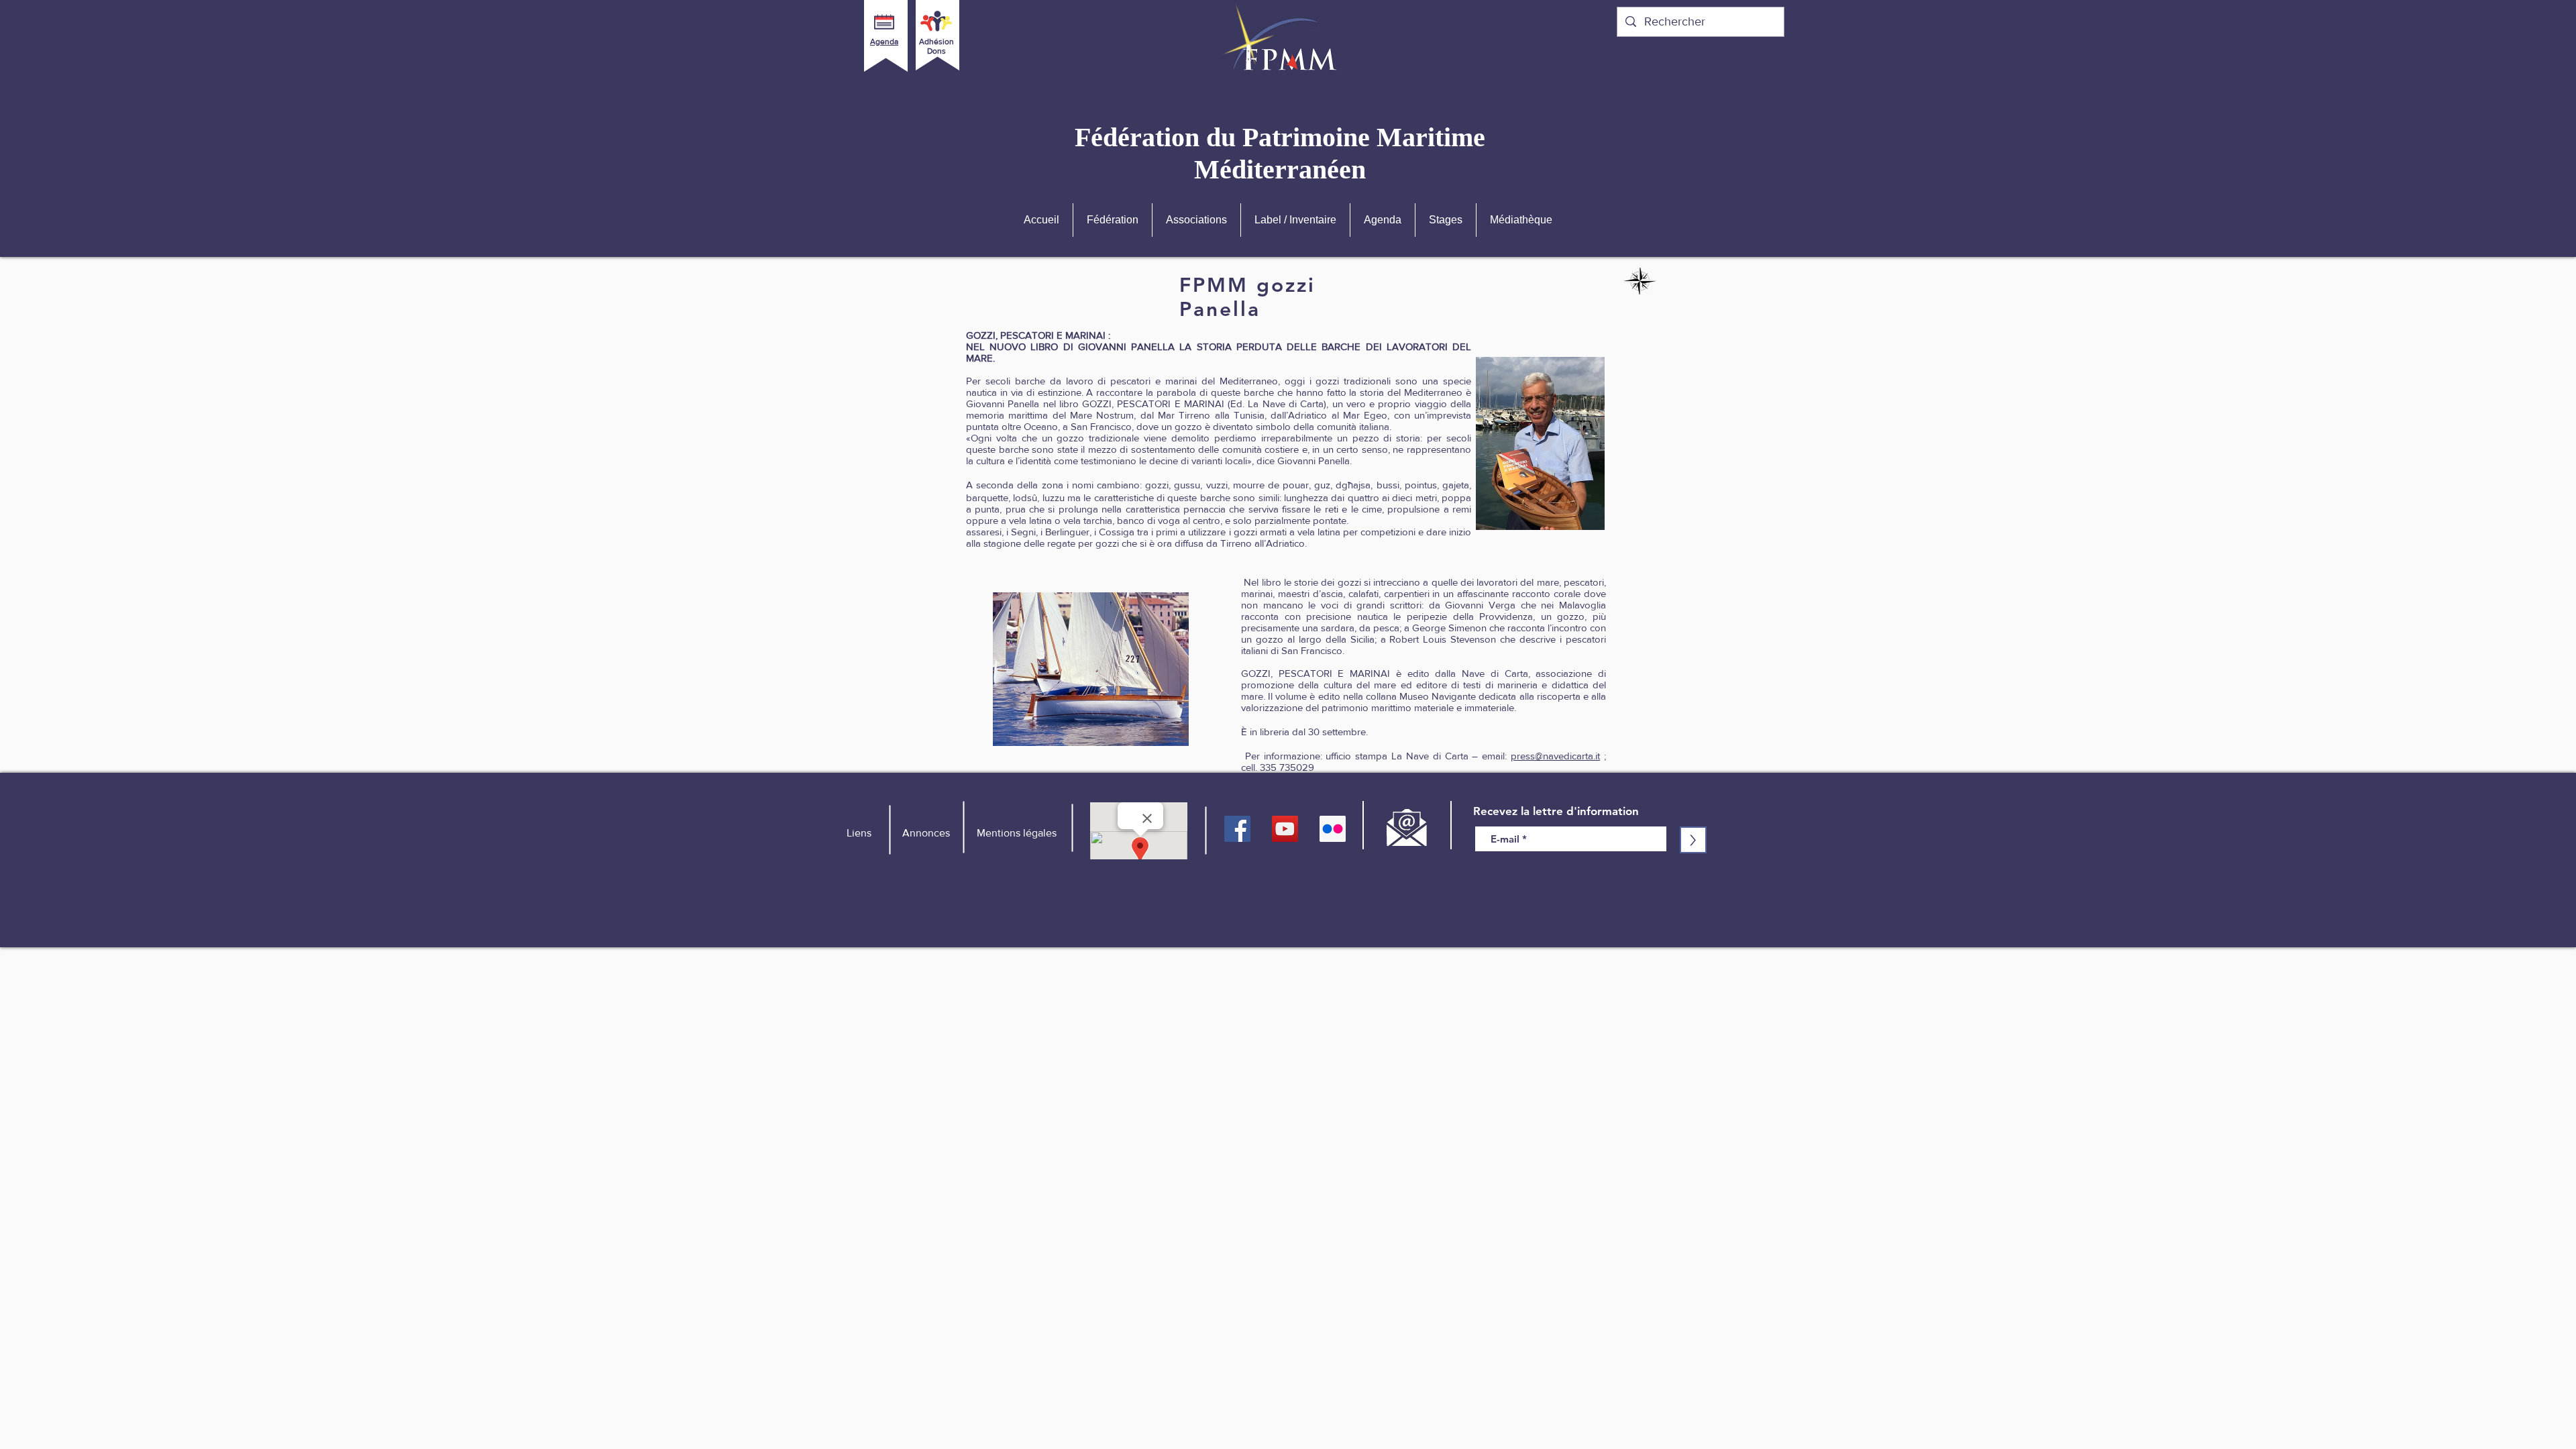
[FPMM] (1237, 829)
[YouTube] (1285, 829)
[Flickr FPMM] (1333, 829)
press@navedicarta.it (1555, 756)
